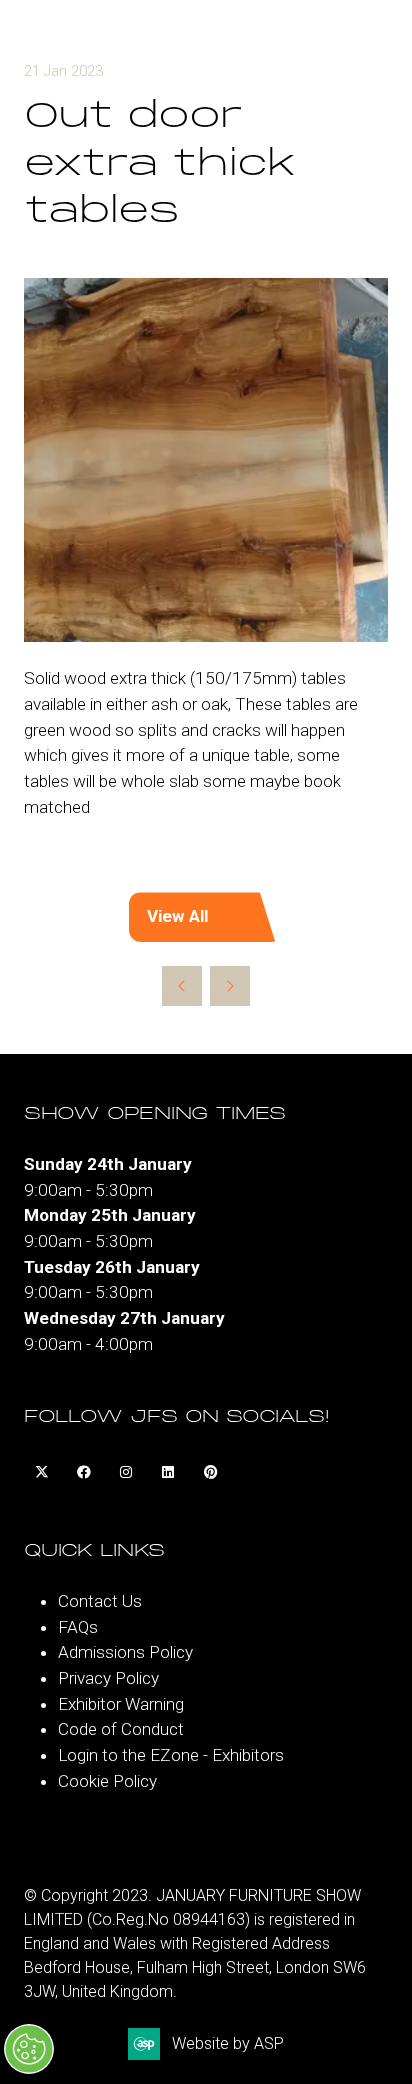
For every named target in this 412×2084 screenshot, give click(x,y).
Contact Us (100, 1601)
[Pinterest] (210, 1473)
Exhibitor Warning (121, 1704)
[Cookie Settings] (29, 2049)
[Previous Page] (182, 986)
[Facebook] (84, 1473)
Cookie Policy (107, 1781)
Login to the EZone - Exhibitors (171, 1755)
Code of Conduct (121, 1729)
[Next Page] (230, 986)
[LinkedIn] (168, 1473)
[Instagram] (126, 1473)
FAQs (78, 1627)
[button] (206, 917)
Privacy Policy (108, 1678)
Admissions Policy (125, 1652)
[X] (42, 1473)
